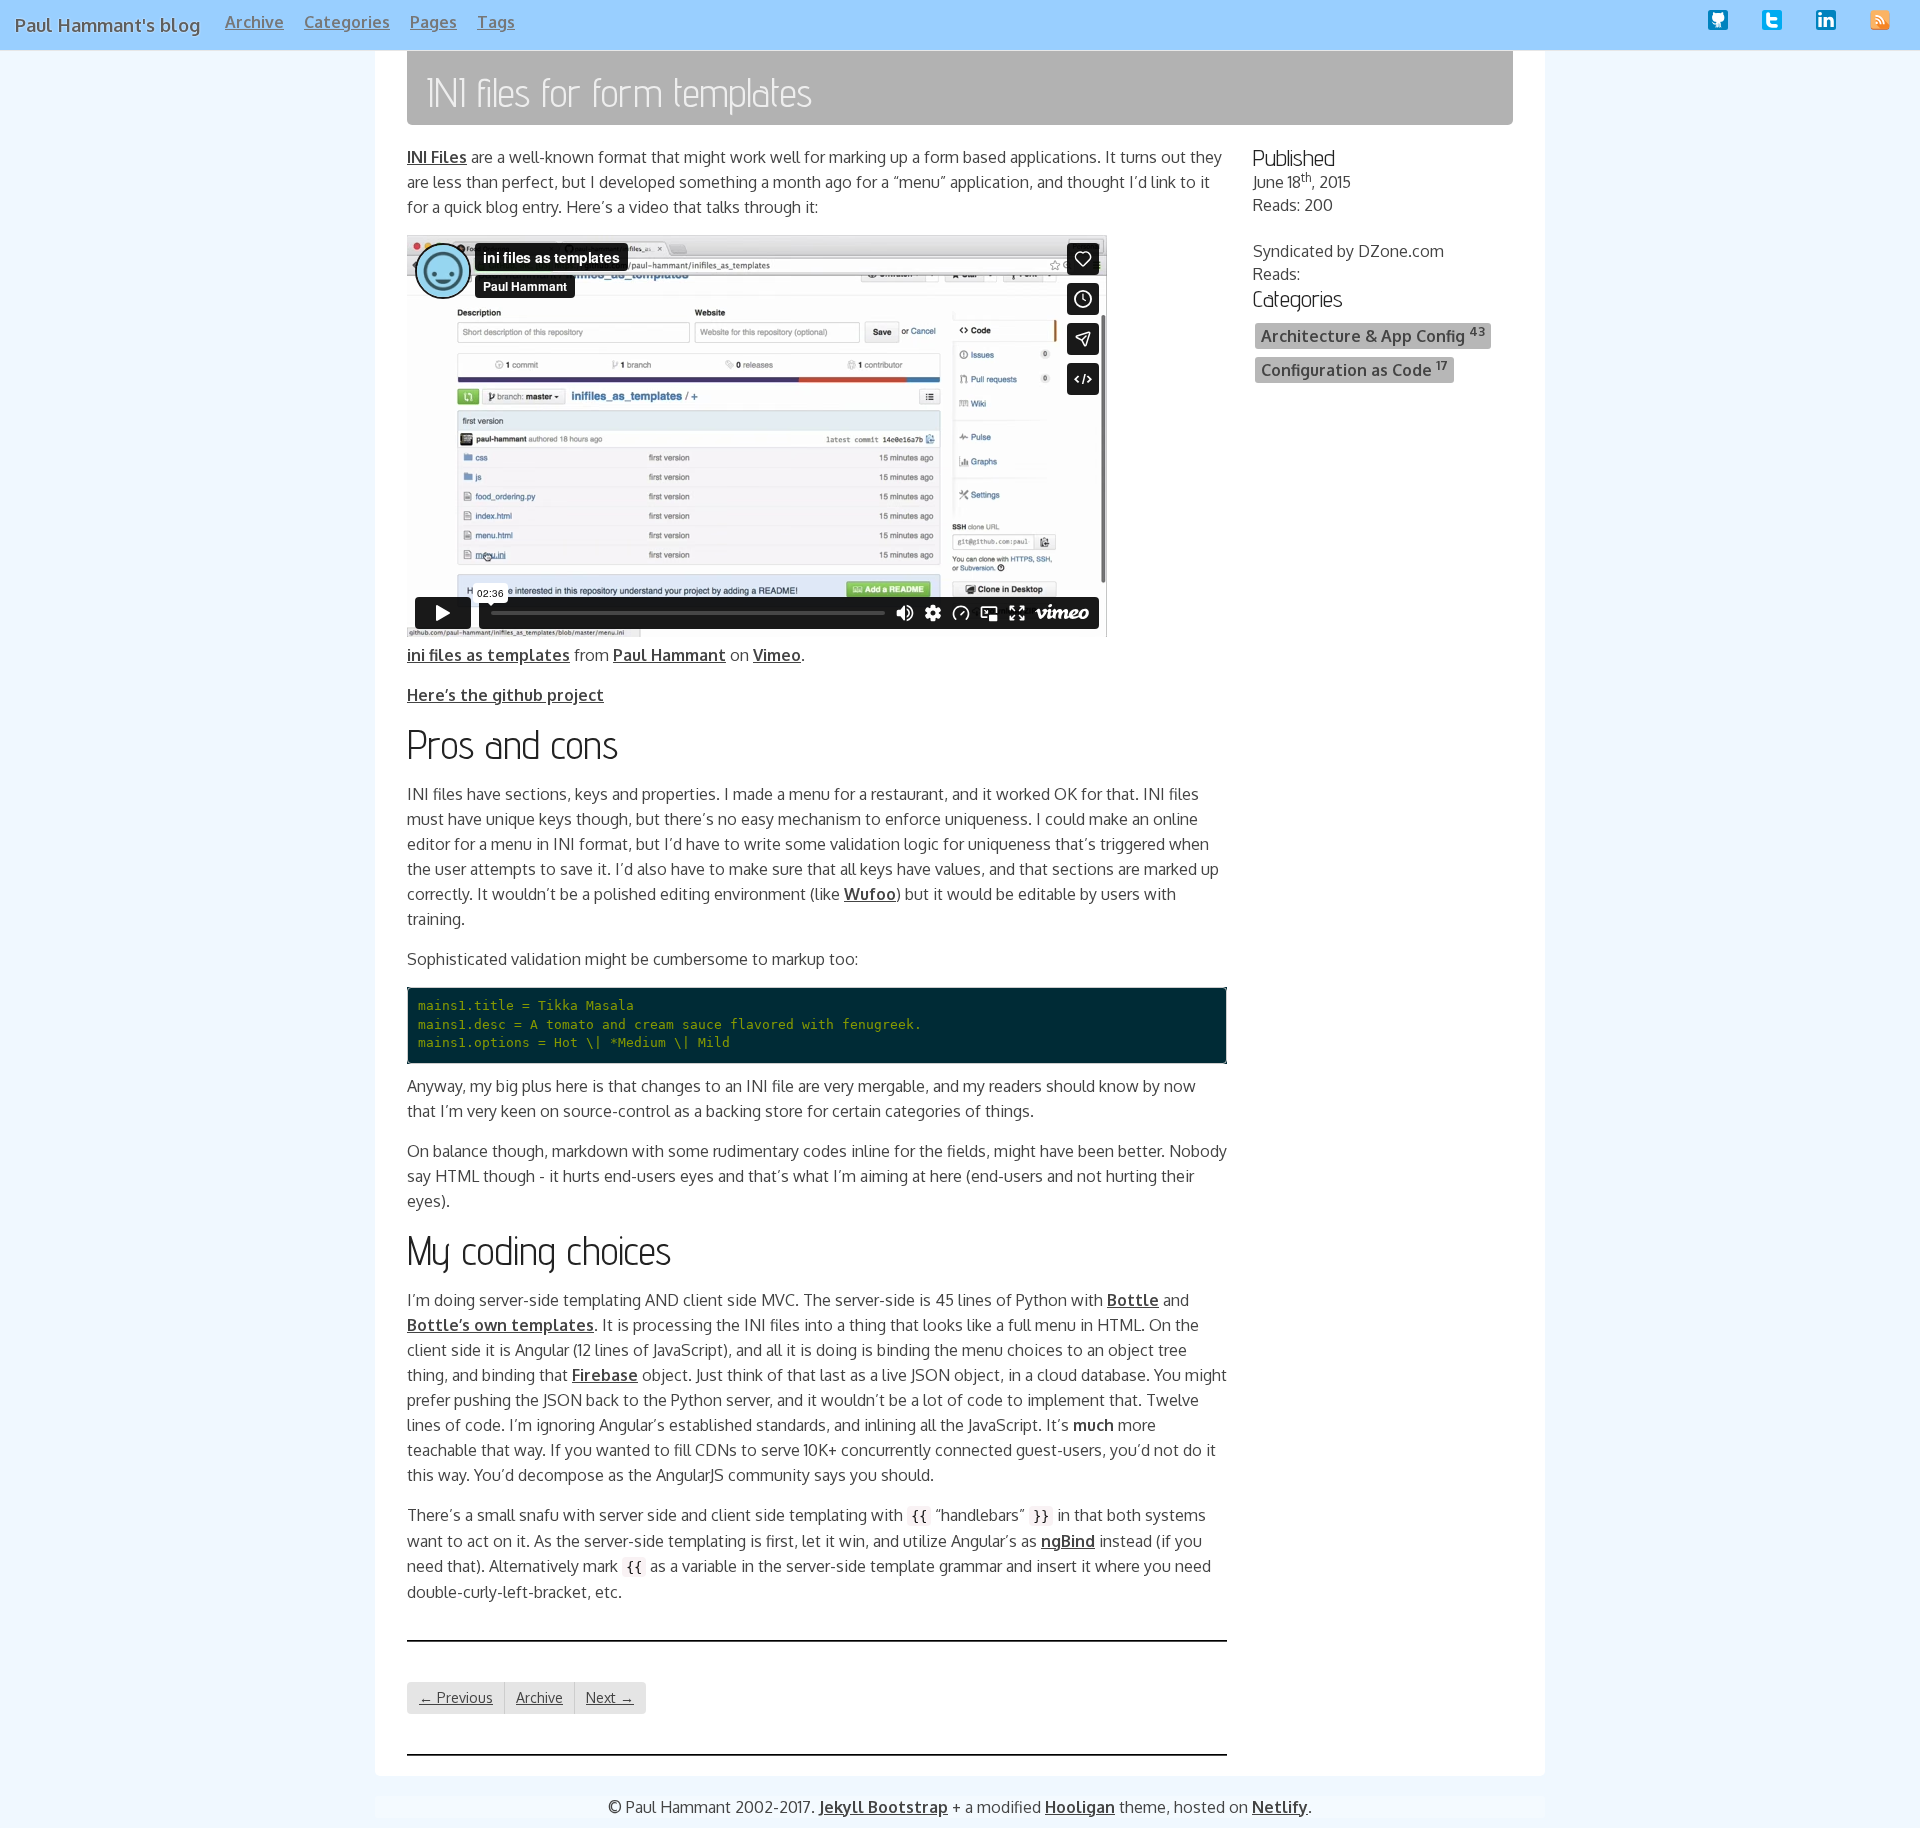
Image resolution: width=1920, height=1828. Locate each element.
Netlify (1280, 1807)
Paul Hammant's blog (107, 25)
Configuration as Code (1354, 368)
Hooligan (1080, 1807)
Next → (610, 1697)
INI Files (437, 157)
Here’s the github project (505, 695)
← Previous (456, 1697)
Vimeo (777, 655)
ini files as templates (488, 655)
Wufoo (870, 894)
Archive (254, 22)
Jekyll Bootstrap (883, 1807)
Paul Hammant (669, 655)
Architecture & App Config (1373, 334)
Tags (496, 22)
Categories (347, 22)
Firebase (605, 1375)
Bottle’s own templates (500, 1325)
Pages (433, 22)
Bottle (1133, 1300)
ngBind (1068, 1541)
